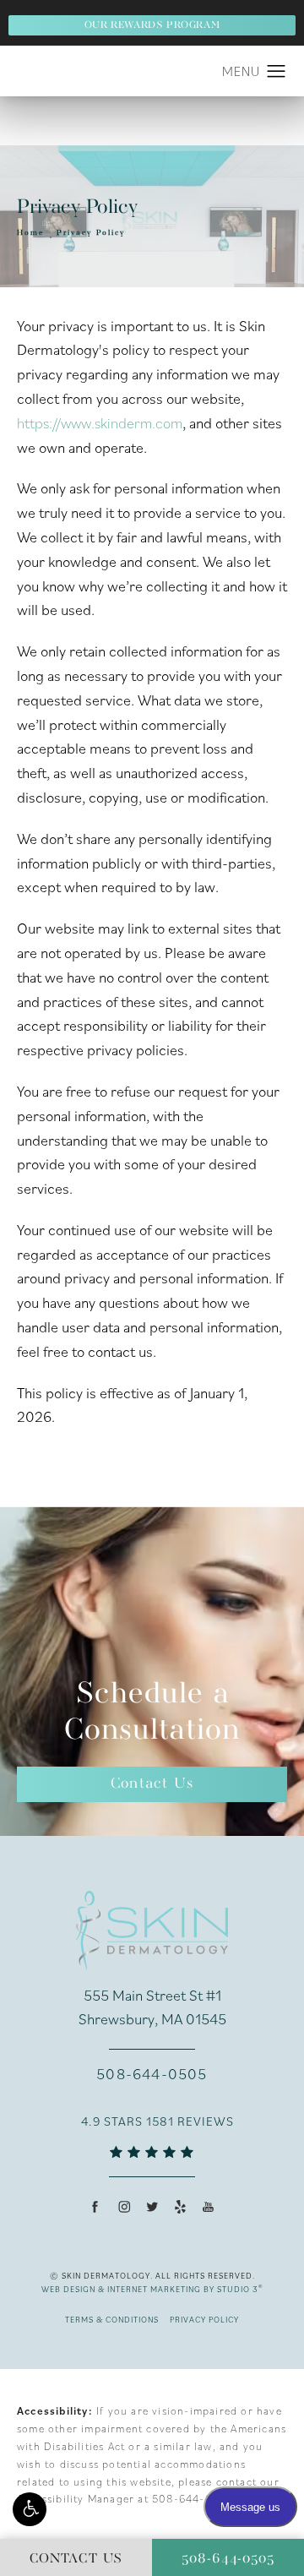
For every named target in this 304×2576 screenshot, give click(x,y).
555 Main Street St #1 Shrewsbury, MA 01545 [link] (152, 2007)
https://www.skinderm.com (100, 423)
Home (31, 233)
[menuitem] (96, 2206)
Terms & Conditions (112, 2320)
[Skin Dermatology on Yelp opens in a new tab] (180, 2206)
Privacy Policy (91, 233)
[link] (152, 2074)
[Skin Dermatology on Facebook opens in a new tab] (95, 2206)
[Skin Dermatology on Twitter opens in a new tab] (152, 2206)
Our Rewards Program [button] (152, 25)
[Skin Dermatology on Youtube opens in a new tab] (208, 2206)
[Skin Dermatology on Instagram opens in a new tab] (124, 2206)
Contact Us (152, 1784)
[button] (30, 2509)
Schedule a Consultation (152, 1713)
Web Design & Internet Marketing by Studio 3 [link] (152, 2289)
